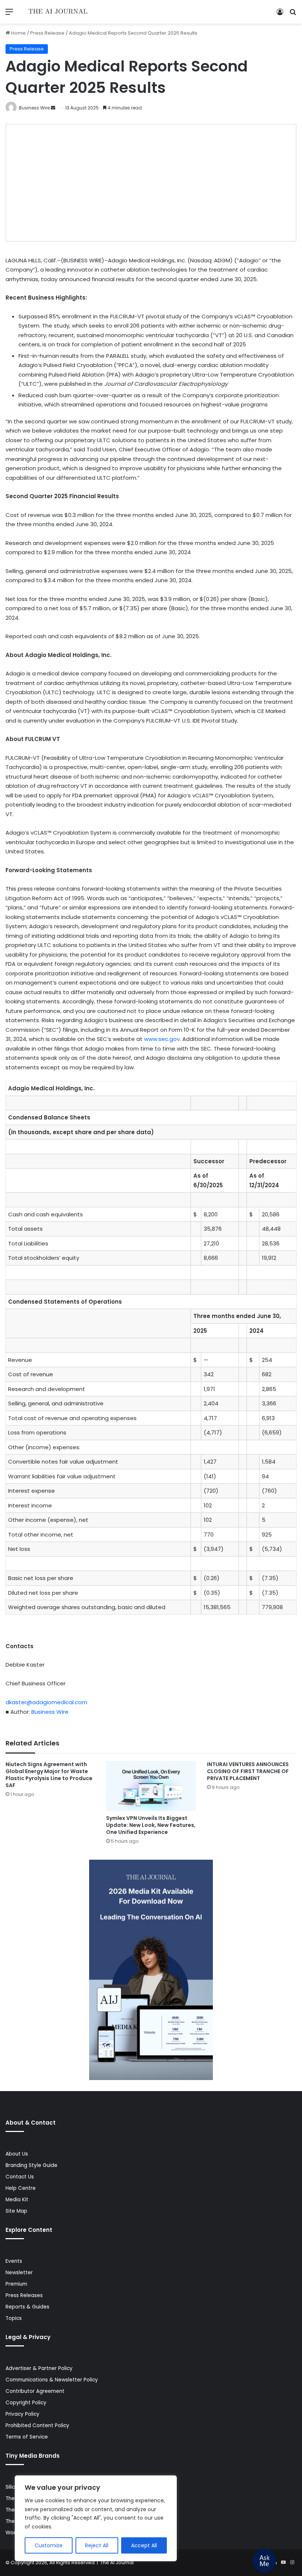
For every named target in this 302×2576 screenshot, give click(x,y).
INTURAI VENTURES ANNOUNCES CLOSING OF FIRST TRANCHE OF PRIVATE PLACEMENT (248, 1771)
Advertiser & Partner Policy (39, 2368)
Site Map (16, 2211)
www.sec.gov (162, 1039)
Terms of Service (27, 2437)
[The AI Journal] (58, 12)
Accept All (144, 2545)
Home (18, 33)
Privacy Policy (22, 2414)
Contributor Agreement (35, 2391)
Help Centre (21, 2188)
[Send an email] (53, 108)
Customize (49, 2545)
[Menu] (9, 15)
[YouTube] (283, 2562)
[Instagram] (292, 2562)
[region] (96, 2518)
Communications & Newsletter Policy (52, 2380)
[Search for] (293, 15)
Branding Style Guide (31, 2165)
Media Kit (17, 2200)
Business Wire (34, 108)
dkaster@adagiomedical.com (46, 1702)
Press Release (47, 33)
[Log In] (280, 15)
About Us (17, 2154)
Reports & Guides (27, 2307)
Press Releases (24, 2295)
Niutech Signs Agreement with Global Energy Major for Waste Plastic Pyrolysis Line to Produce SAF (49, 1775)
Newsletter (19, 2273)
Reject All (97, 2545)
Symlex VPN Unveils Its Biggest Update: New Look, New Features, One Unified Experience (151, 1825)
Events (14, 2261)
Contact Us (20, 2177)
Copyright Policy (26, 2403)
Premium (16, 2284)
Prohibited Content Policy (37, 2425)
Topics (14, 2318)
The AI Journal (117, 2563)
